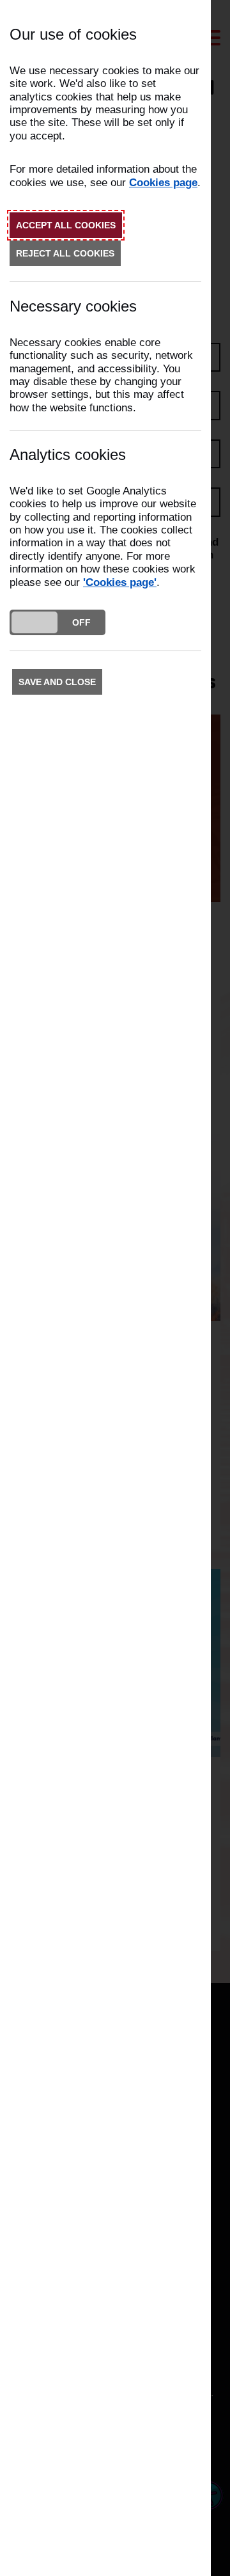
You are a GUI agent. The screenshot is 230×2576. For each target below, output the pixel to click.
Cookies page (163, 183)
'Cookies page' (120, 582)
